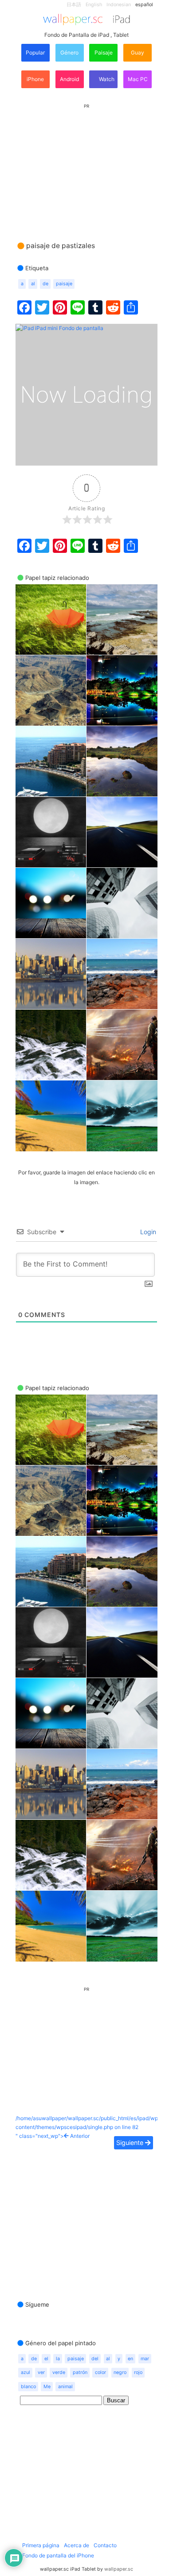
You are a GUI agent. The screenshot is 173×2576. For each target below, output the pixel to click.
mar (145, 2359)
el (46, 2359)
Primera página (41, 2545)
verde (59, 2372)
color (100, 2372)
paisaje (64, 284)
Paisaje (104, 52)
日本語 (74, 5)
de (45, 284)
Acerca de (77, 2545)
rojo (138, 2372)
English (94, 5)
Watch (106, 79)
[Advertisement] (86, 164)
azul (26, 2372)
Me (47, 2387)
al (33, 284)
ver (41, 2372)
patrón (80, 2372)
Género (69, 52)
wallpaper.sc (119, 2569)
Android (69, 79)
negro (120, 2372)
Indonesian (119, 5)
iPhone (35, 79)
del (95, 2359)
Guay (138, 52)
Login (147, 1232)
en (130, 2359)
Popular (35, 52)
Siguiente (131, 2143)
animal (65, 2387)
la (58, 2359)
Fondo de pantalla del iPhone (58, 2555)
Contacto (105, 2545)
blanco (28, 2387)
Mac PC (138, 79)
